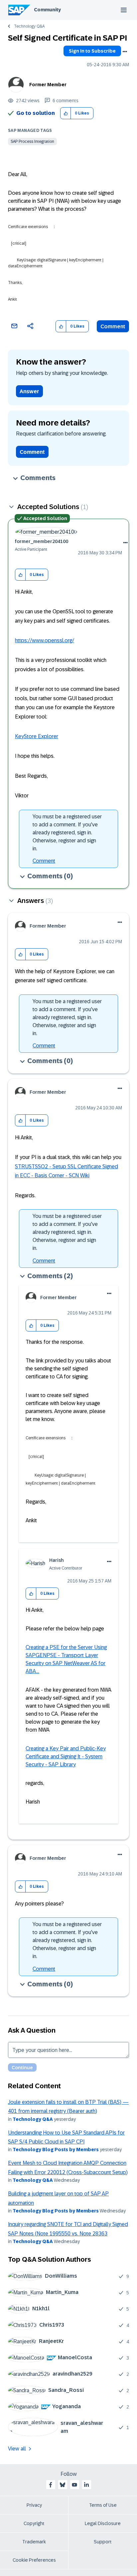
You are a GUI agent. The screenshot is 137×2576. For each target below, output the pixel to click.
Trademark (34, 2542)
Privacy (34, 2505)
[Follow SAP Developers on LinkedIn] (86, 2485)
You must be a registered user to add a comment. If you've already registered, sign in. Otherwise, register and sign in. (67, 833)
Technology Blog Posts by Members (56, 2149)
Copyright (34, 2523)
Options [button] (125, 52)
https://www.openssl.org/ (45, 640)
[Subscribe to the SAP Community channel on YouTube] (74, 2485)
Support (103, 2542)
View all (17, 2449)
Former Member (48, 85)
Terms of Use (103, 2505)
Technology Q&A (29, 26)
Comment (113, 326)
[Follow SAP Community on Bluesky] (63, 2485)
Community (47, 10)
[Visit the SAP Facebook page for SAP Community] (51, 2485)
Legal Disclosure (103, 2523)
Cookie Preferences (34, 2560)
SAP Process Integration (32, 142)
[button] (66, 113)
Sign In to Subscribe (92, 51)
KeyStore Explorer (37, 736)
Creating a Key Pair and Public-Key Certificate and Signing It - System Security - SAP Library (66, 1756)
